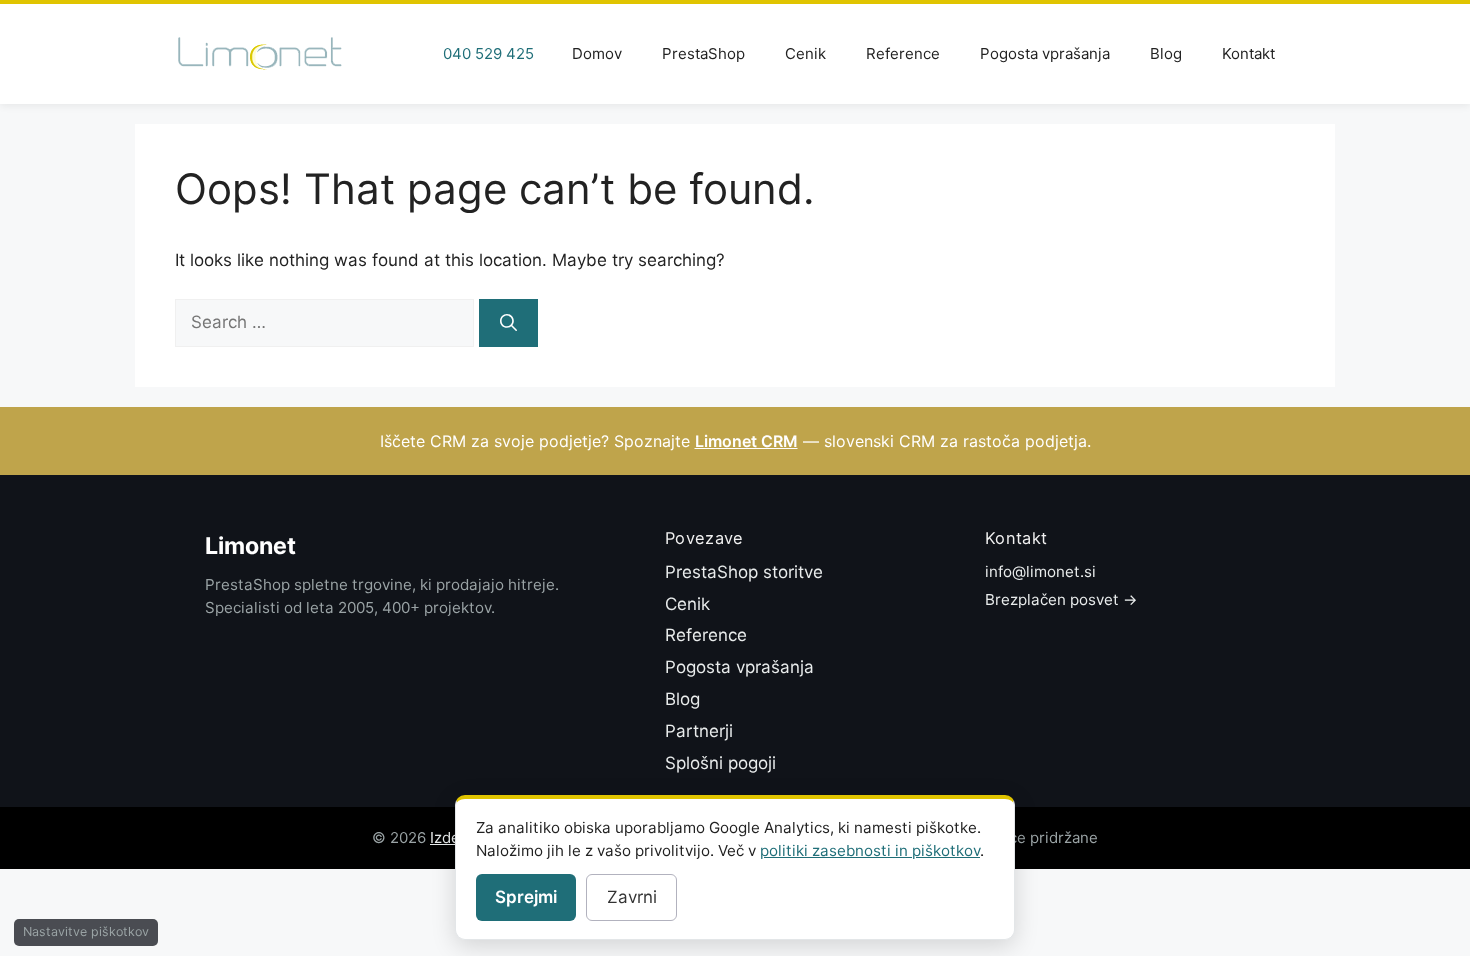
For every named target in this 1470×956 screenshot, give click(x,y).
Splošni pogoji (720, 763)
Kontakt (1248, 53)
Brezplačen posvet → (1061, 599)
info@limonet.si (1040, 571)
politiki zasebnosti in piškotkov (870, 850)
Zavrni (632, 897)
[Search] (508, 323)
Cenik (805, 53)
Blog (1166, 53)
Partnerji (699, 731)
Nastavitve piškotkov (86, 931)
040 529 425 (488, 53)
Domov (597, 53)
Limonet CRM (746, 441)
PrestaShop (703, 53)
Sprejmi (526, 897)
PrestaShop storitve (744, 572)
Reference (903, 53)
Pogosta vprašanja (1045, 53)
